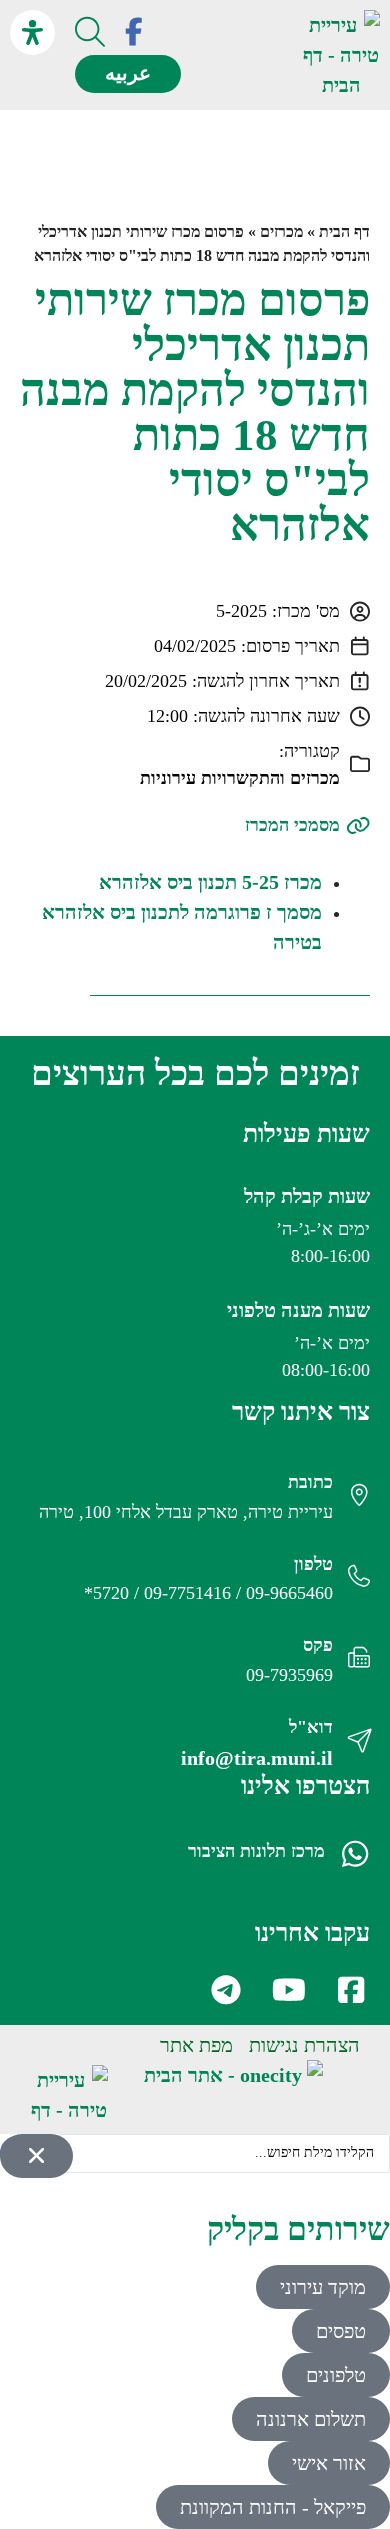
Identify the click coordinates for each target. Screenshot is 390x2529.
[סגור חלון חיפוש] (36, 2156)
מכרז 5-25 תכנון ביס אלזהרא (210, 882)
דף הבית (344, 231)
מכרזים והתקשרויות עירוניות (240, 778)
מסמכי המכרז (292, 825)
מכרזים (281, 231)
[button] (263, 55)
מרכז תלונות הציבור (256, 1851)
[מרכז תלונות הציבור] (355, 1854)
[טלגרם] (224, 1990)
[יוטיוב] (286, 1990)
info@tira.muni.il (257, 1758)
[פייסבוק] (134, 32)
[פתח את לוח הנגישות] (32, 32)
